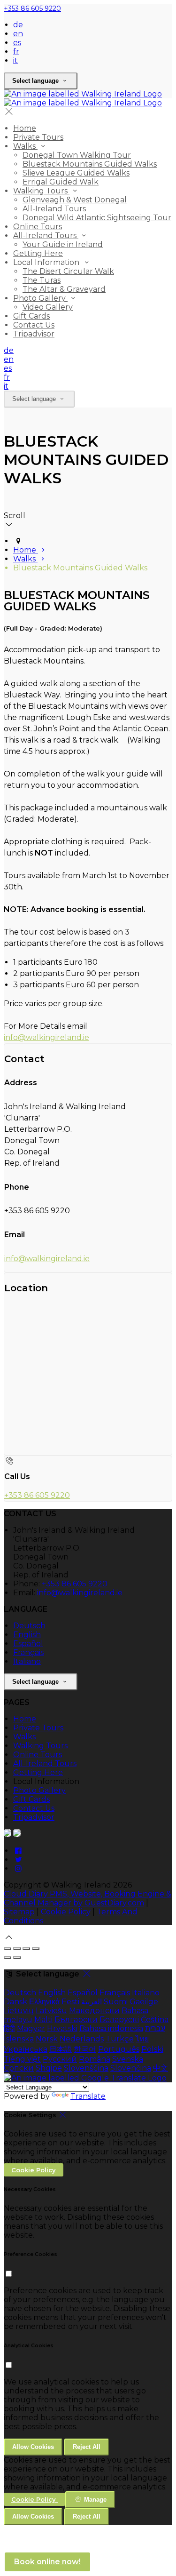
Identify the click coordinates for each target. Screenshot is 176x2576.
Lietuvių (19, 2011)
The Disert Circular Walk (68, 271)
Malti (43, 2020)
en (18, 34)
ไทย (142, 2039)
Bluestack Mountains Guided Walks (90, 164)
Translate (88, 2096)
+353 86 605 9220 (32, 8)
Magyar (31, 2028)
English (27, 1635)
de (18, 25)
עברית (155, 2028)
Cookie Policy (66, 1912)
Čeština (155, 2020)
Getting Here (38, 253)
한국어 (85, 2049)
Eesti (70, 2002)
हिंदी (9, 2028)
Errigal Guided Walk (61, 182)
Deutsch (29, 1626)
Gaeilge (144, 2002)
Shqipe (49, 2068)
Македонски (94, 2011)
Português (119, 2049)
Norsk (47, 2039)
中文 (161, 2068)
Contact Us (34, 325)
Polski (152, 2049)
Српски (19, 2068)
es (17, 43)
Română (95, 2059)
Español (28, 1644)
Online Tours (38, 227)
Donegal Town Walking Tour (77, 155)
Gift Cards (31, 316)
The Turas (42, 280)
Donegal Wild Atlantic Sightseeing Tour (97, 218)
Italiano (27, 1661)
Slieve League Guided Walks (76, 173)
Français (28, 1652)
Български (76, 2020)
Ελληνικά (44, 2002)
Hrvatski (62, 2028)
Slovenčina (131, 2068)
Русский (60, 2059)
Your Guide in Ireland (63, 244)
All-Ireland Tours (54, 209)
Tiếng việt (22, 2059)
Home (25, 128)
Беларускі (119, 2020)
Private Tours (38, 137)
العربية (92, 2002)
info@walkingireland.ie (46, 1037)
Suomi (116, 2002)
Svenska (128, 2059)
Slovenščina (86, 2068)
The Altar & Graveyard (64, 289)
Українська (26, 2049)
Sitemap (19, 1912)
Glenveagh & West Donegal (75, 200)
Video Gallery (48, 307)
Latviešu (51, 2011)
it (15, 60)
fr (16, 52)
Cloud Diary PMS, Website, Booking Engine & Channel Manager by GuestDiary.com (88, 1898)
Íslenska (19, 2039)
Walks (25, 146)
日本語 (61, 2049)
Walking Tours (41, 191)
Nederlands (82, 2039)
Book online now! (47, 2562)
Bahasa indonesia (111, 2028)
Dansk (15, 2002)
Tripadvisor (34, 334)
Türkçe (120, 2039)
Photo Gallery (40, 298)
